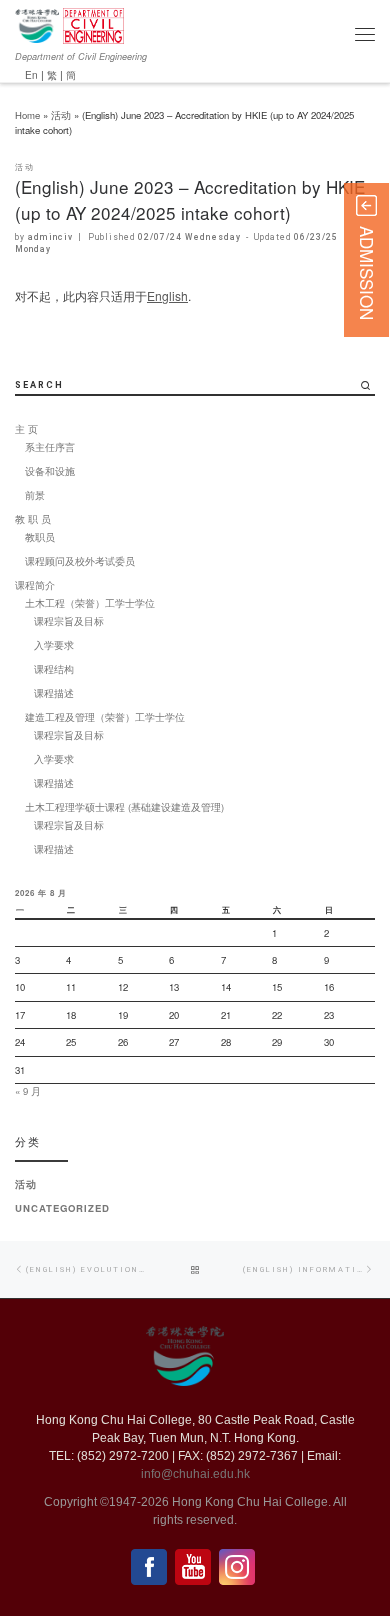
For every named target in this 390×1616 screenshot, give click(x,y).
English (167, 295)
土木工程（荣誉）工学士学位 (90, 603)
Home (27, 115)
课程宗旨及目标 (69, 621)
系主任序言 (50, 447)
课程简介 (35, 585)
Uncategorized (62, 1208)
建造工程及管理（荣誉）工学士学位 (105, 717)
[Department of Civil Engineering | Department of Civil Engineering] (93, 23)
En (31, 74)
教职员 (40, 537)
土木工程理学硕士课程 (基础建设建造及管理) (124, 807)
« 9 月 (28, 1091)
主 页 (26, 429)
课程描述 (54, 693)
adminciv (50, 237)
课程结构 (54, 669)
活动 (61, 115)
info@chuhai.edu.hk (195, 1474)
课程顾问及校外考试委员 (80, 561)
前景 (35, 495)
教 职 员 (33, 519)
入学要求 (54, 645)
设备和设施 (50, 471)
